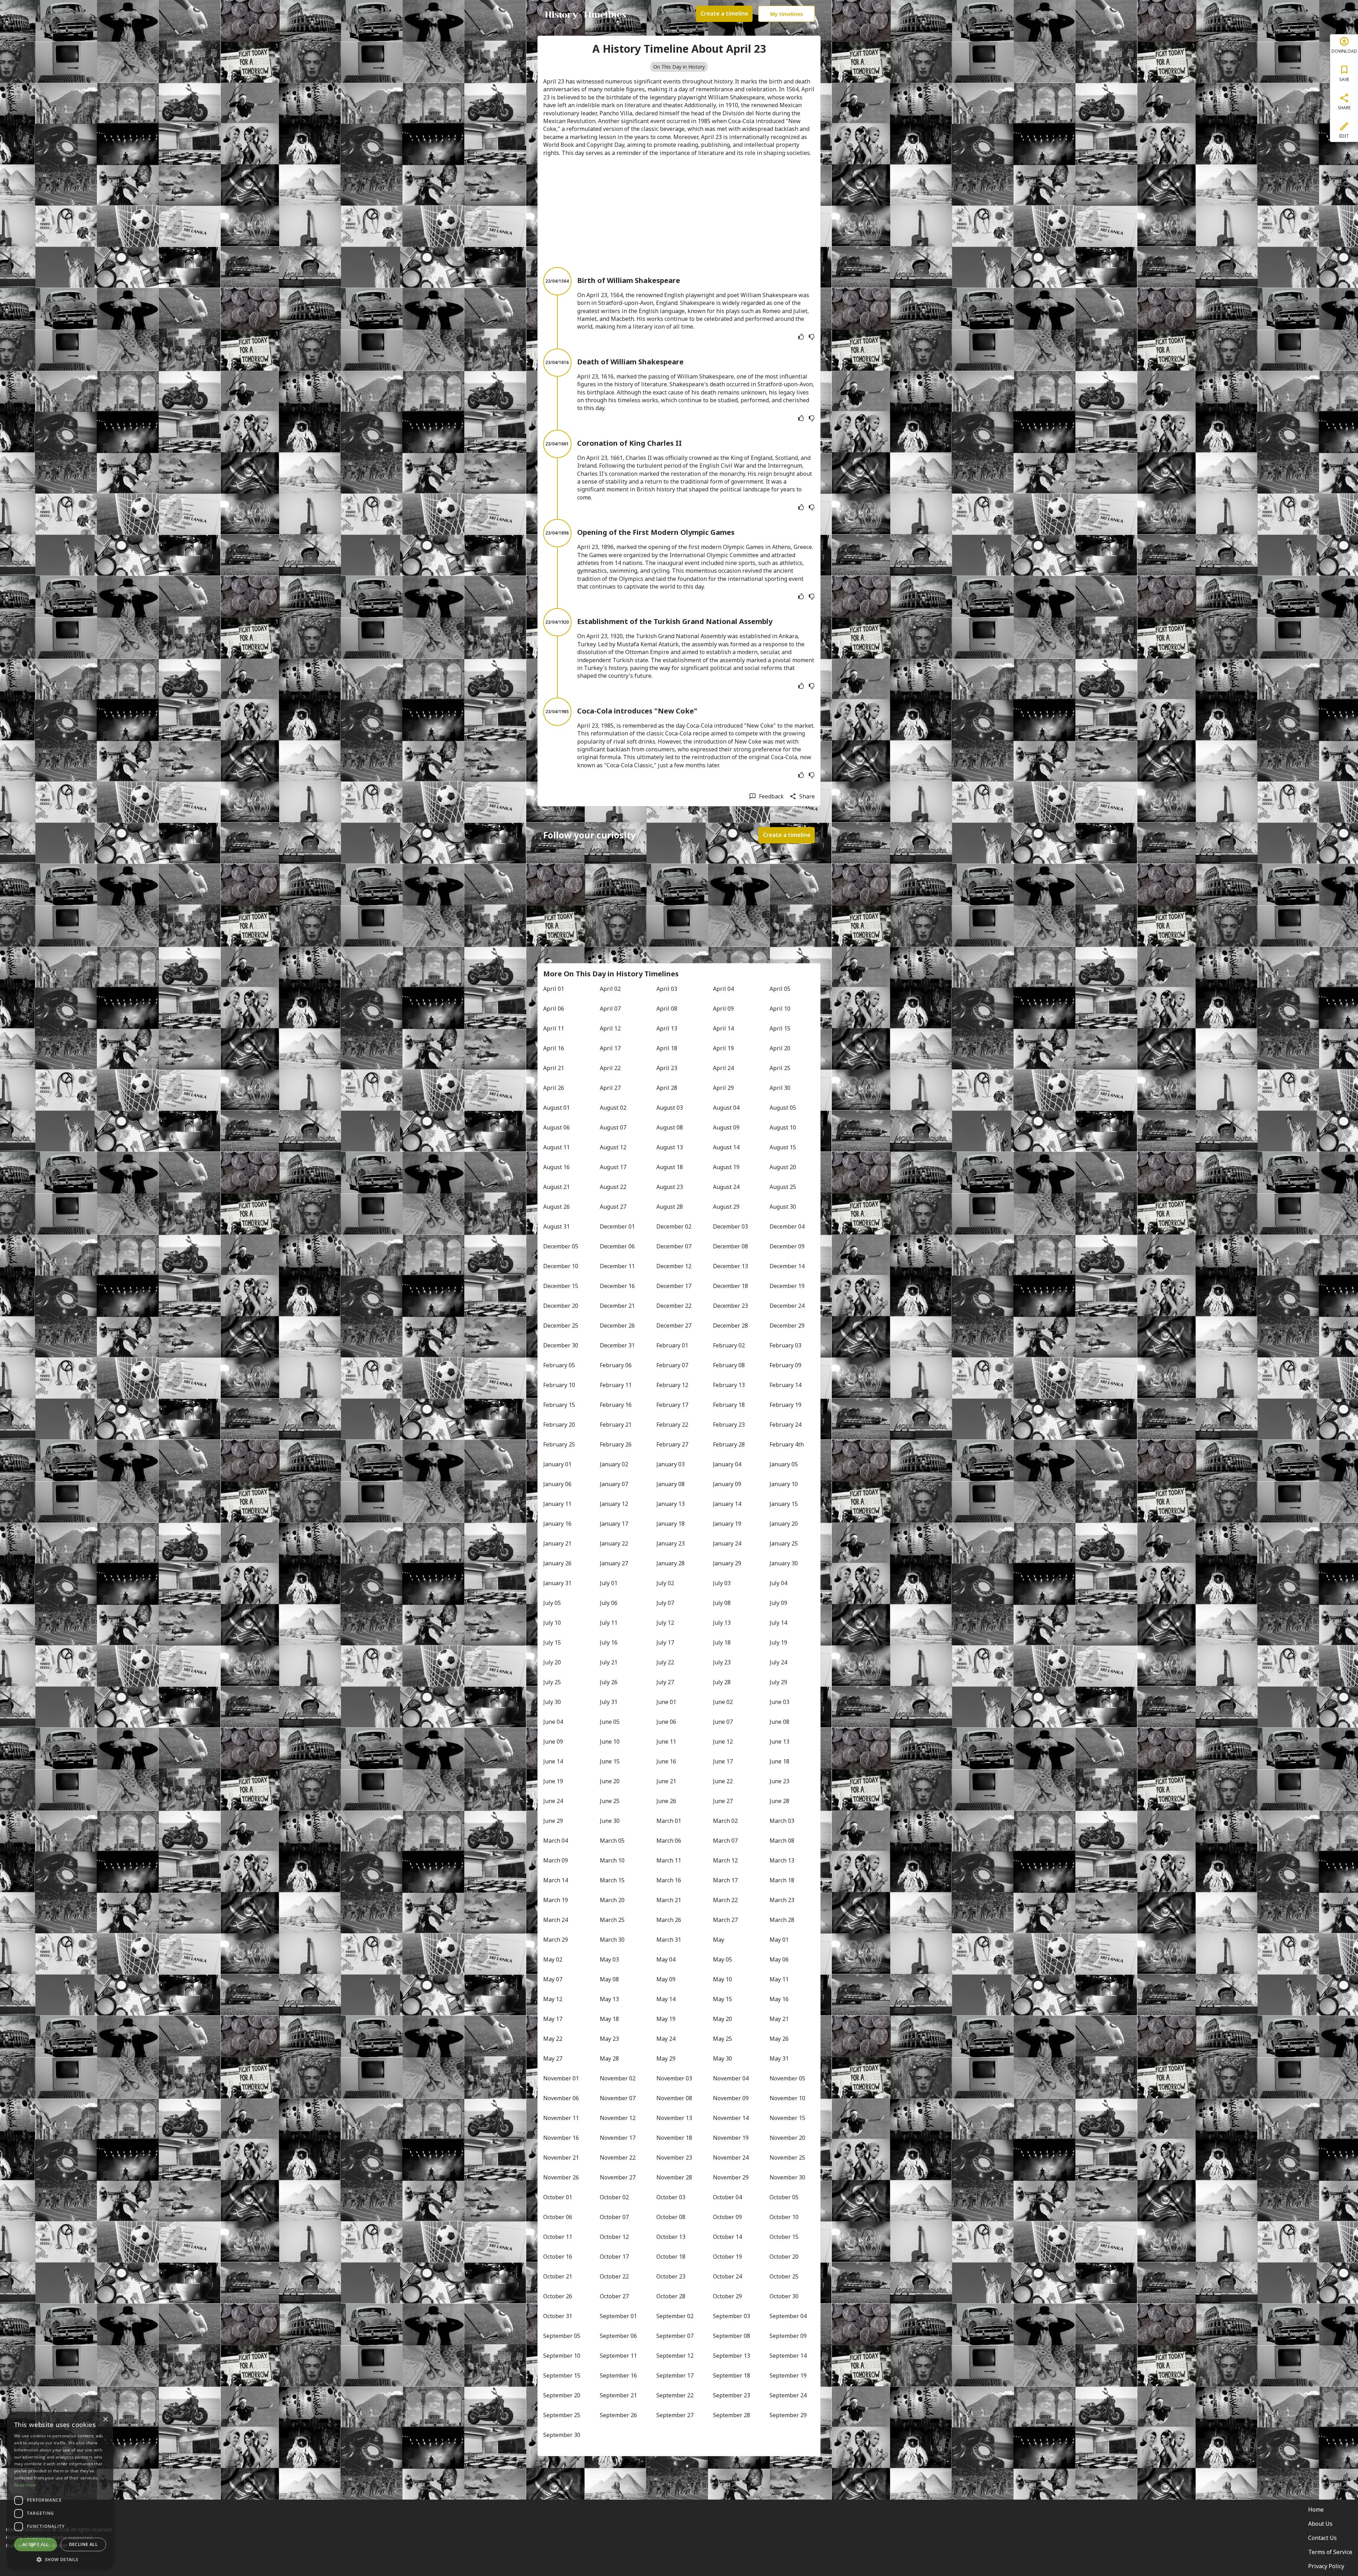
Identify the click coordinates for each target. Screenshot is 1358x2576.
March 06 (669, 1841)
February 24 (785, 1425)
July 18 (722, 1642)
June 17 (723, 1761)
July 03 (722, 1583)
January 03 (671, 1464)
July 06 (609, 1603)
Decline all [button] (83, 2544)
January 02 (614, 1464)
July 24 (778, 1662)
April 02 (610, 989)
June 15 (610, 1761)
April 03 (667, 989)
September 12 (675, 2356)
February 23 (729, 1425)
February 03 (785, 1345)
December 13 (730, 1266)
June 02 (723, 1702)
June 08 (779, 1722)
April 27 (610, 1088)
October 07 (614, 2217)
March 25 (612, 1920)
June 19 (553, 1781)
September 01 (618, 2316)
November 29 (731, 2177)
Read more (25, 2485)
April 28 (667, 1088)
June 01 (666, 1702)
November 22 (618, 2158)
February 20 (559, 1425)
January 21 (557, 1543)
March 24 (556, 1920)
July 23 (722, 1662)
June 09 (553, 1742)
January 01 (557, 1464)
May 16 (779, 1999)
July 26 (609, 1682)
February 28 (729, 1444)
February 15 (559, 1405)
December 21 (617, 1306)
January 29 (727, 1563)
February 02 (729, 1345)
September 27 (675, 2415)
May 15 (722, 1999)
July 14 (778, 1623)
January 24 (727, 1543)
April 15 (780, 1028)
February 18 (729, 1405)
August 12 (613, 1147)
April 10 (780, 1009)
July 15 (552, 1642)
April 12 (610, 1028)
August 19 (726, 1167)
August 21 (556, 1187)
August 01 (556, 1108)
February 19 (785, 1405)
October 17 (614, 2257)
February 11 (616, 1385)
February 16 (616, 1405)
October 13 (671, 2237)
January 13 (671, 1504)
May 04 (666, 1959)
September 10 (562, 2356)
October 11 (558, 2237)
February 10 (559, 1385)
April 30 (780, 1088)
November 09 (731, 2098)
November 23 (674, 2158)
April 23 (667, 1068)
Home (1316, 2509)
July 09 (778, 1603)
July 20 (552, 1662)
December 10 (561, 1266)
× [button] (105, 2419)
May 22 (553, 2039)
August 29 (726, 1207)
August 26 (556, 1207)
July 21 (609, 1662)
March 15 (612, 1880)
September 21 (618, 2395)
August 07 (613, 1127)
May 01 (779, 1940)
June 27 (723, 1801)
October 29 (727, 2296)
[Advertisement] (679, 212)
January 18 (671, 1524)
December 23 (730, 1306)
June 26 (666, 1801)
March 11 (669, 1860)
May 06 (779, 1959)
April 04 (723, 989)
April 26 (554, 1088)
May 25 (722, 2039)
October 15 (784, 2237)
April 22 (610, 1068)
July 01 (609, 1583)
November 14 (731, 2118)
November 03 (674, 2078)
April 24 (723, 1068)
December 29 (787, 1325)
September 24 (788, 2395)
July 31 (609, 1702)
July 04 (778, 1583)
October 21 (558, 2276)
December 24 (787, 1306)
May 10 (722, 1979)
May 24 (666, 2039)
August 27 (613, 1207)
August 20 (783, 1167)
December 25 (561, 1325)
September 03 (732, 2316)
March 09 (556, 1860)
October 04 (727, 2197)
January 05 (784, 1464)
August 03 (670, 1108)
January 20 (784, 1524)
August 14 (726, 1147)
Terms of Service (1330, 2552)
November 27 (618, 2177)
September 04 (788, 2316)
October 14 (727, 2237)
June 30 (610, 1821)
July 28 (722, 1682)
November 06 (561, 2098)
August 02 (613, 1108)
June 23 (779, 1781)
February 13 (729, 1385)
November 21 (561, 2158)
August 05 (783, 1108)
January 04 (727, 1464)
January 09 (727, 1484)
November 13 (674, 2118)
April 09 (723, 1009)
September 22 (675, 2395)
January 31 (557, 1583)
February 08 (729, 1365)
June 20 (610, 1781)
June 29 (553, 1821)
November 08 (674, 2098)
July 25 (552, 1682)
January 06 (557, 1484)
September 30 (562, 2435)
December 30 (561, 1345)
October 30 (784, 2296)
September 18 (732, 2375)
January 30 (784, 1563)
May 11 (779, 1979)
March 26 (669, 1920)
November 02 (618, 2078)
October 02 (614, 2197)
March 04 (556, 1841)
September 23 (732, 2395)
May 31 (779, 2058)
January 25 (784, 1543)
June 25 (610, 1801)
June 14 (553, 1761)
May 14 (666, 1999)
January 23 (671, 1543)
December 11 (617, 1266)
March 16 (669, 1880)
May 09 (666, 1979)
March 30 (612, 1940)
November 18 (674, 2138)
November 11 (561, 2118)
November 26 (561, 2177)
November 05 (787, 2078)
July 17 (665, 1642)
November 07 (618, 2098)
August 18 (670, 1167)
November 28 (674, 2177)
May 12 (553, 1999)
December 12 (674, 1266)
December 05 (561, 1246)
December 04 (787, 1226)
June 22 (723, 1781)
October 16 (558, 2257)
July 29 (778, 1682)
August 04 (726, 1108)
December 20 (561, 1306)
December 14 (787, 1266)
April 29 (723, 1088)
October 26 (558, 2296)
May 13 (609, 1999)
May (719, 1940)
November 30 (787, 2177)
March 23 (782, 1900)
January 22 (614, 1543)
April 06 (554, 1009)
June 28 (779, 1801)
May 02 (553, 1959)
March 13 (782, 1860)
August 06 (556, 1127)
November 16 (561, 2138)
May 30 (722, 2058)
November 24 (731, 2158)
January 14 (727, 1504)
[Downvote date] (812, 337)
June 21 (666, 1781)
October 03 (671, 2197)
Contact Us (1322, 2538)
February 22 (672, 1425)
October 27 (614, 2296)
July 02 (665, 1583)
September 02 (675, 2316)
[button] (60, 2559)
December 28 (730, 1325)
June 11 (666, 1742)
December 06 (617, 1246)
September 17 (675, 2375)
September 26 (618, 2415)
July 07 (665, 1603)
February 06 (616, 1365)
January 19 (727, 1524)
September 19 (788, 2375)
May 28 (609, 2058)
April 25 (780, 1068)
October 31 (558, 2316)
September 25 (562, 2415)
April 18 (667, 1048)
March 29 (556, 1940)
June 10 (610, 1742)
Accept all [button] (36, 2544)
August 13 (670, 1147)
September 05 (562, 2336)
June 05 (610, 1722)
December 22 (674, 1306)
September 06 (618, 2336)
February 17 (672, 1405)
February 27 (672, 1444)
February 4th (787, 1444)
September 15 (562, 2375)
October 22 (614, 2276)
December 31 (617, 1345)
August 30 (783, 1207)
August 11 (556, 1147)
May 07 (553, 1979)
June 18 (779, 1761)
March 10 (612, 1860)
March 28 (782, 1920)
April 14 (723, 1028)
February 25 (559, 1444)
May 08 (609, 1979)
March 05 (612, 1841)
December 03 (730, 1226)
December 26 (617, 1325)
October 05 (784, 2197)
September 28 (732, 2415)
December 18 (730, 1286)
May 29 (666, 2058)
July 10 (552, 1623)
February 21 (616, 1425)
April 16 (554, 1048)
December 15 (561, 1286)
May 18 (609, 2019)
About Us (1320, 2524)
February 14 (785, 1385)
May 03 (609, 1959)
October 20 (784, 2257)
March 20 (612, 1900)
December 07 (674, 1246)
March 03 (782, 1821)
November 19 (731, 2138)
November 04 (731, 2078)
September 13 (732, 2356)
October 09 (727, 2217)
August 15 (783, 1147)
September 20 (562, 2395)
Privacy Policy (1326, 2566)
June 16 (666, 1761)
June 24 (553, 1801)
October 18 (671, 2257)
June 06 (666, 1722)
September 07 (675, 2336)
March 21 (669, 1900)
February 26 (616, 1444)
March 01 (669, 1821)
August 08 (670, 1127)
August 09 (726, 1127)
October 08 (671, 2217)
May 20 (722, 2019)
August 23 (670, 1187)
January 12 (614, 1504)
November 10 (787, 2098)
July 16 (609, 1642)
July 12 (665, 1623)
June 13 (779, 1742)
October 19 (727, 2257)
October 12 (614, 2237)
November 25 (787, 2158)
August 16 (556, 1167)
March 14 (556, 1880)
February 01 (672, 1345)
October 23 (671, 2276)
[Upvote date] (801, 337)
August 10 (783, 1127)
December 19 (787, 1286)
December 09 (787, 1246)
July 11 (609, 1623)
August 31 (556, 1226)
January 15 (784, 1504)
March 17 (725, 1880)
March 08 (782, 1841)
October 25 (784, 2276)
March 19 (556, 1900)
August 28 (670, 1207)
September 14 (788, 2356)
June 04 (553, 1722)
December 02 (674, 1226)
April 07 (610, 1009)
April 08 (667, 1009)
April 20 (780, 1048)
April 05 (780, 989)
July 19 (778, 1642)
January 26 (557, 1563)
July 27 (665, 1682)
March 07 (725, 1841)
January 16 (557, 1524)
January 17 (614, 1524)
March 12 (725, 1860)
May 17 (553, 2019)
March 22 (725, 1900)
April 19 (723, 1048)
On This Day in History (679, 67)
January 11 (557, 1504)
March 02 (725, 1821)
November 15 (787, 2118)
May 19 (666, 2019)
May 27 (553, 2058)
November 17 (618, 2138)
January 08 (671, 1484)
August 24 (726, 1187)
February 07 (672, 1365)
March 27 (725, 1920)
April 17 (610, 1048)
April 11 (554, 1028)
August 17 (613, 1167)
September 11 (618, 2356)
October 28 (671, 2296)
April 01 (554, 989)
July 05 (552, 1603)
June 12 (723, 1742)
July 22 (665, 1662)
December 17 (674, 1286)
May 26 (779, 2039)
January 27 (614, 1563)
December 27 (674, 1325)
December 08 (730, 1246)
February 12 (672, 1385)
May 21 (779, 2019)
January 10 (784, 1484)
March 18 (782, 1880)
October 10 (784, 2217)
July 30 (552, 1702)
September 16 (618, 2375)
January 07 (614, 1484)
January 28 (671, 1563)
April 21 (554, 1068)
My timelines (787, 14)
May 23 (609, 2039)
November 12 (618, 2118)
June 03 (779, 1702)
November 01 (561, 2078)
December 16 (617, 1286)
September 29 (788, 2415)
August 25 (783, 1187)
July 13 (722, 1623)
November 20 (787, 2138)
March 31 (669, 1940)
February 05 (559, 1365)
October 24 (727, 2276)
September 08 (732, 2336)
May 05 (722, 1959)
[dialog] (60, 2490)
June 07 (723, 1722)
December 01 (617, 1226)
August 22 (613, 1187)
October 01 (558, 2197)
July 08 (722, 1603)
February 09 (785, 1365)
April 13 (667, 1028)
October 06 (558, 2217)
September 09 (788, 2336)
